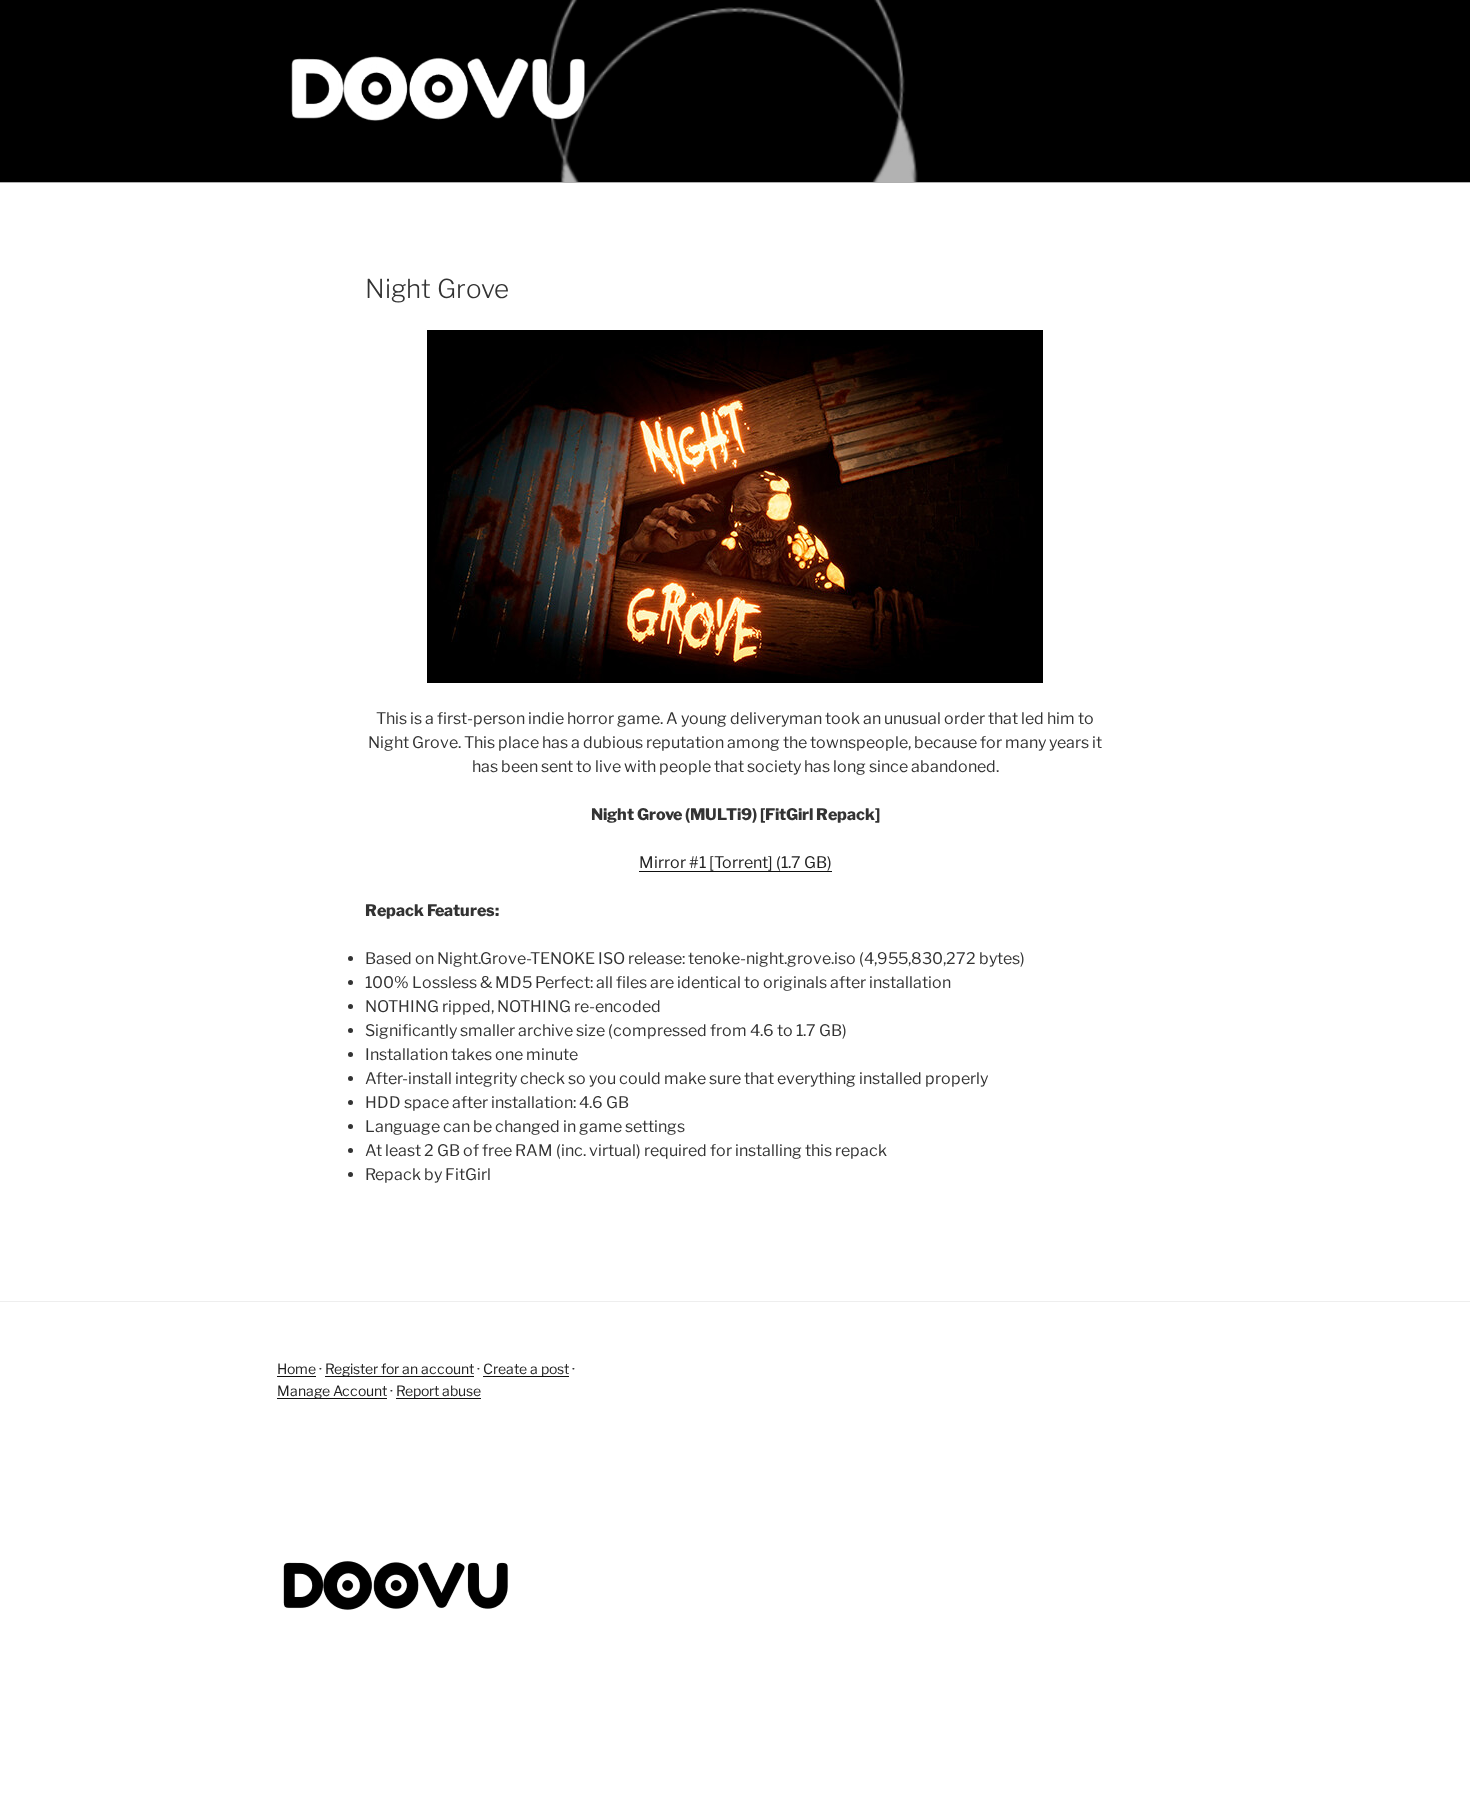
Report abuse (438, 1390)
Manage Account (332, 1390)
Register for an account (399, 1368)
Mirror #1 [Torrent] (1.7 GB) (735, 862)
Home (296, 1368)
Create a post (526, 1368)
